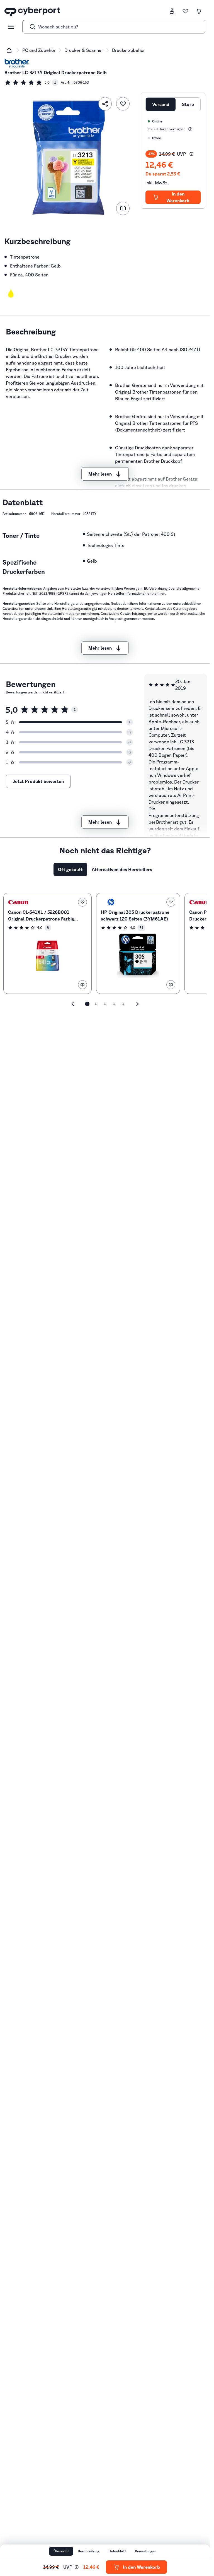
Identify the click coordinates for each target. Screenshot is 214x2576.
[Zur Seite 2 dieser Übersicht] (96, 1004)
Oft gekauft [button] (70, 869)
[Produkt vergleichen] (123, 208)
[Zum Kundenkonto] (172, 11)
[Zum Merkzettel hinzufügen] (123, 104)
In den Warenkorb (178, 197)
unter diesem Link (39, 609)
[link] (31, 83)
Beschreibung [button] (89, 2551)
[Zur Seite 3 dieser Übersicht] (105, 1004)
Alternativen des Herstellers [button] (122, 869)
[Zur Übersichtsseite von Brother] (17, 64)
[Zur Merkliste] (185, 11)
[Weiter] (137, 1004)
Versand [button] (161, 104)
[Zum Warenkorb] (199, 11)
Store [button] (188, 104)
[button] (11, 293)
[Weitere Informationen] (190, 129)
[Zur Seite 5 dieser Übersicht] (123, 1004)
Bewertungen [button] (146, 2551)
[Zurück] (73, 1004)
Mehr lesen (100, 474)
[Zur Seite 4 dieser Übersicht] (114, 1004)
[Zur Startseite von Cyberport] (32, 11)
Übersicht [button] (61, 2551)
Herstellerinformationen (127, 593)
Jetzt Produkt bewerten (38, 781)
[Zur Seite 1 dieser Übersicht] (87, 1004)
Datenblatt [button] (117, 2551)
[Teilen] (105, 104)
